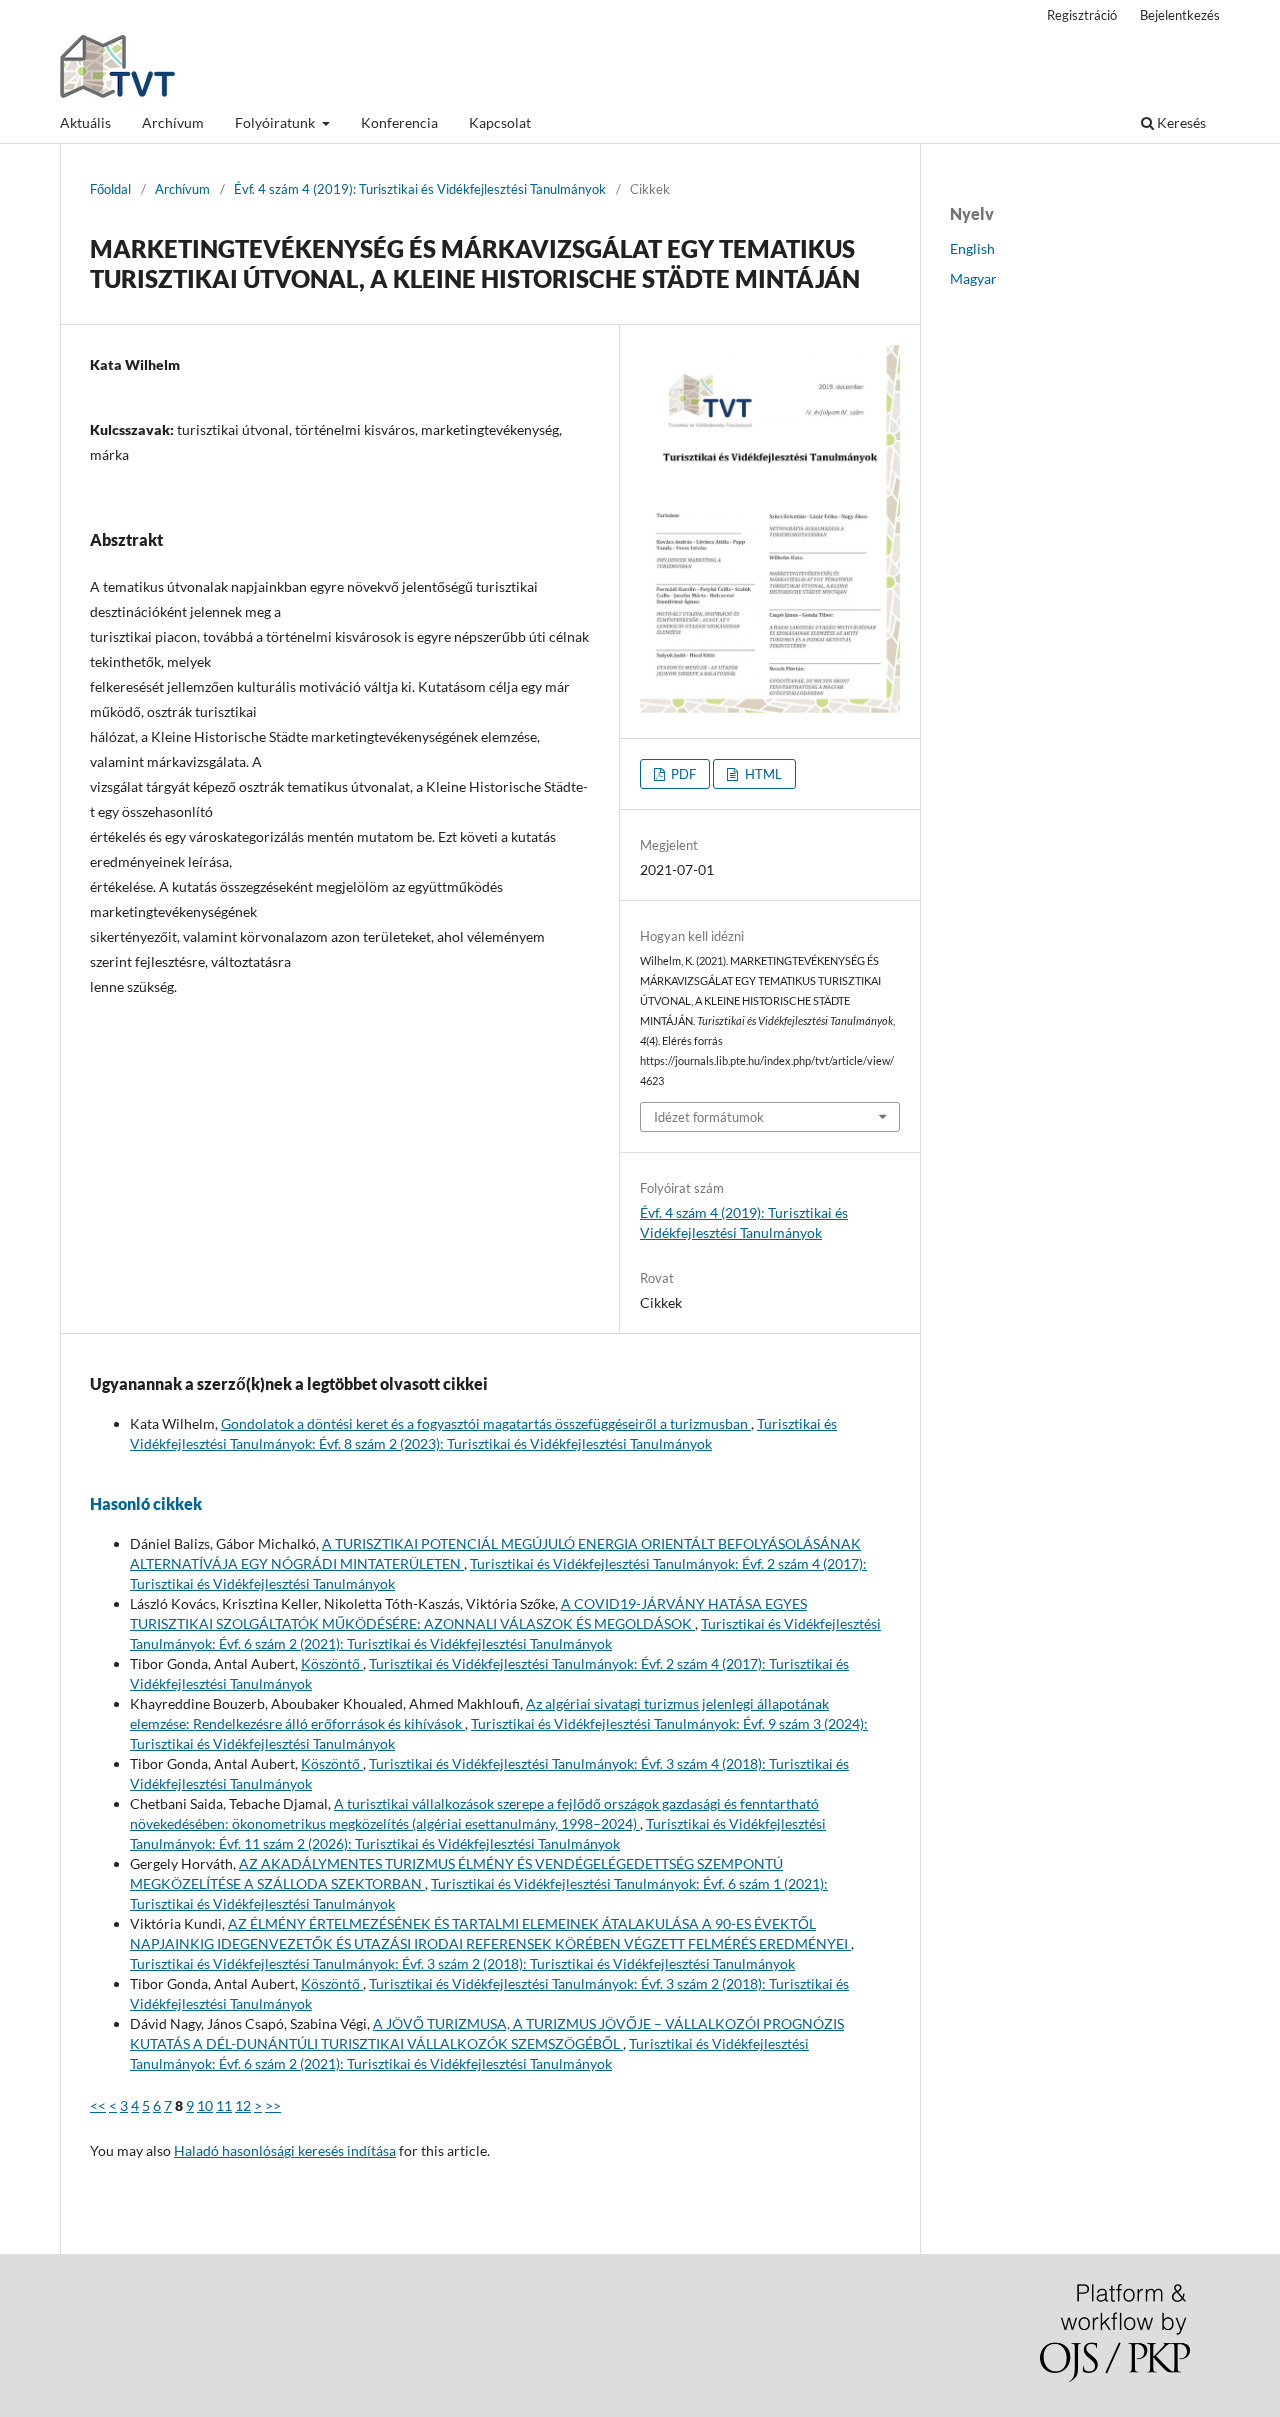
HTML (762, 774)
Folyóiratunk (276, 122)
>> (273, 2105)
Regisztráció (1082, 15)
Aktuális (85, 122)
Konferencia (399, 122)
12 (243, 2105)
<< (98, 2105)
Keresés (1180, 122)
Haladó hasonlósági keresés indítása (285, 2150)
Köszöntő (332, 1663)
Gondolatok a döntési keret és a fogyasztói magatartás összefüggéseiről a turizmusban (486, 1423)
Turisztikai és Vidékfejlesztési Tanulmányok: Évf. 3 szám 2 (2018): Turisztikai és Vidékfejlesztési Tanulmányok (462, 1963)
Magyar (973, 278)
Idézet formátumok (709, 1117)
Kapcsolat (500, 122)
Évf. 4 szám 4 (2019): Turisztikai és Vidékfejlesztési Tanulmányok (420, 189)
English (972, 248)
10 (205, 2105)
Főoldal (110, 189)
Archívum (173, 122)
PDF (682, 774)
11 (224, 2105)
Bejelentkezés (1180, 15)
